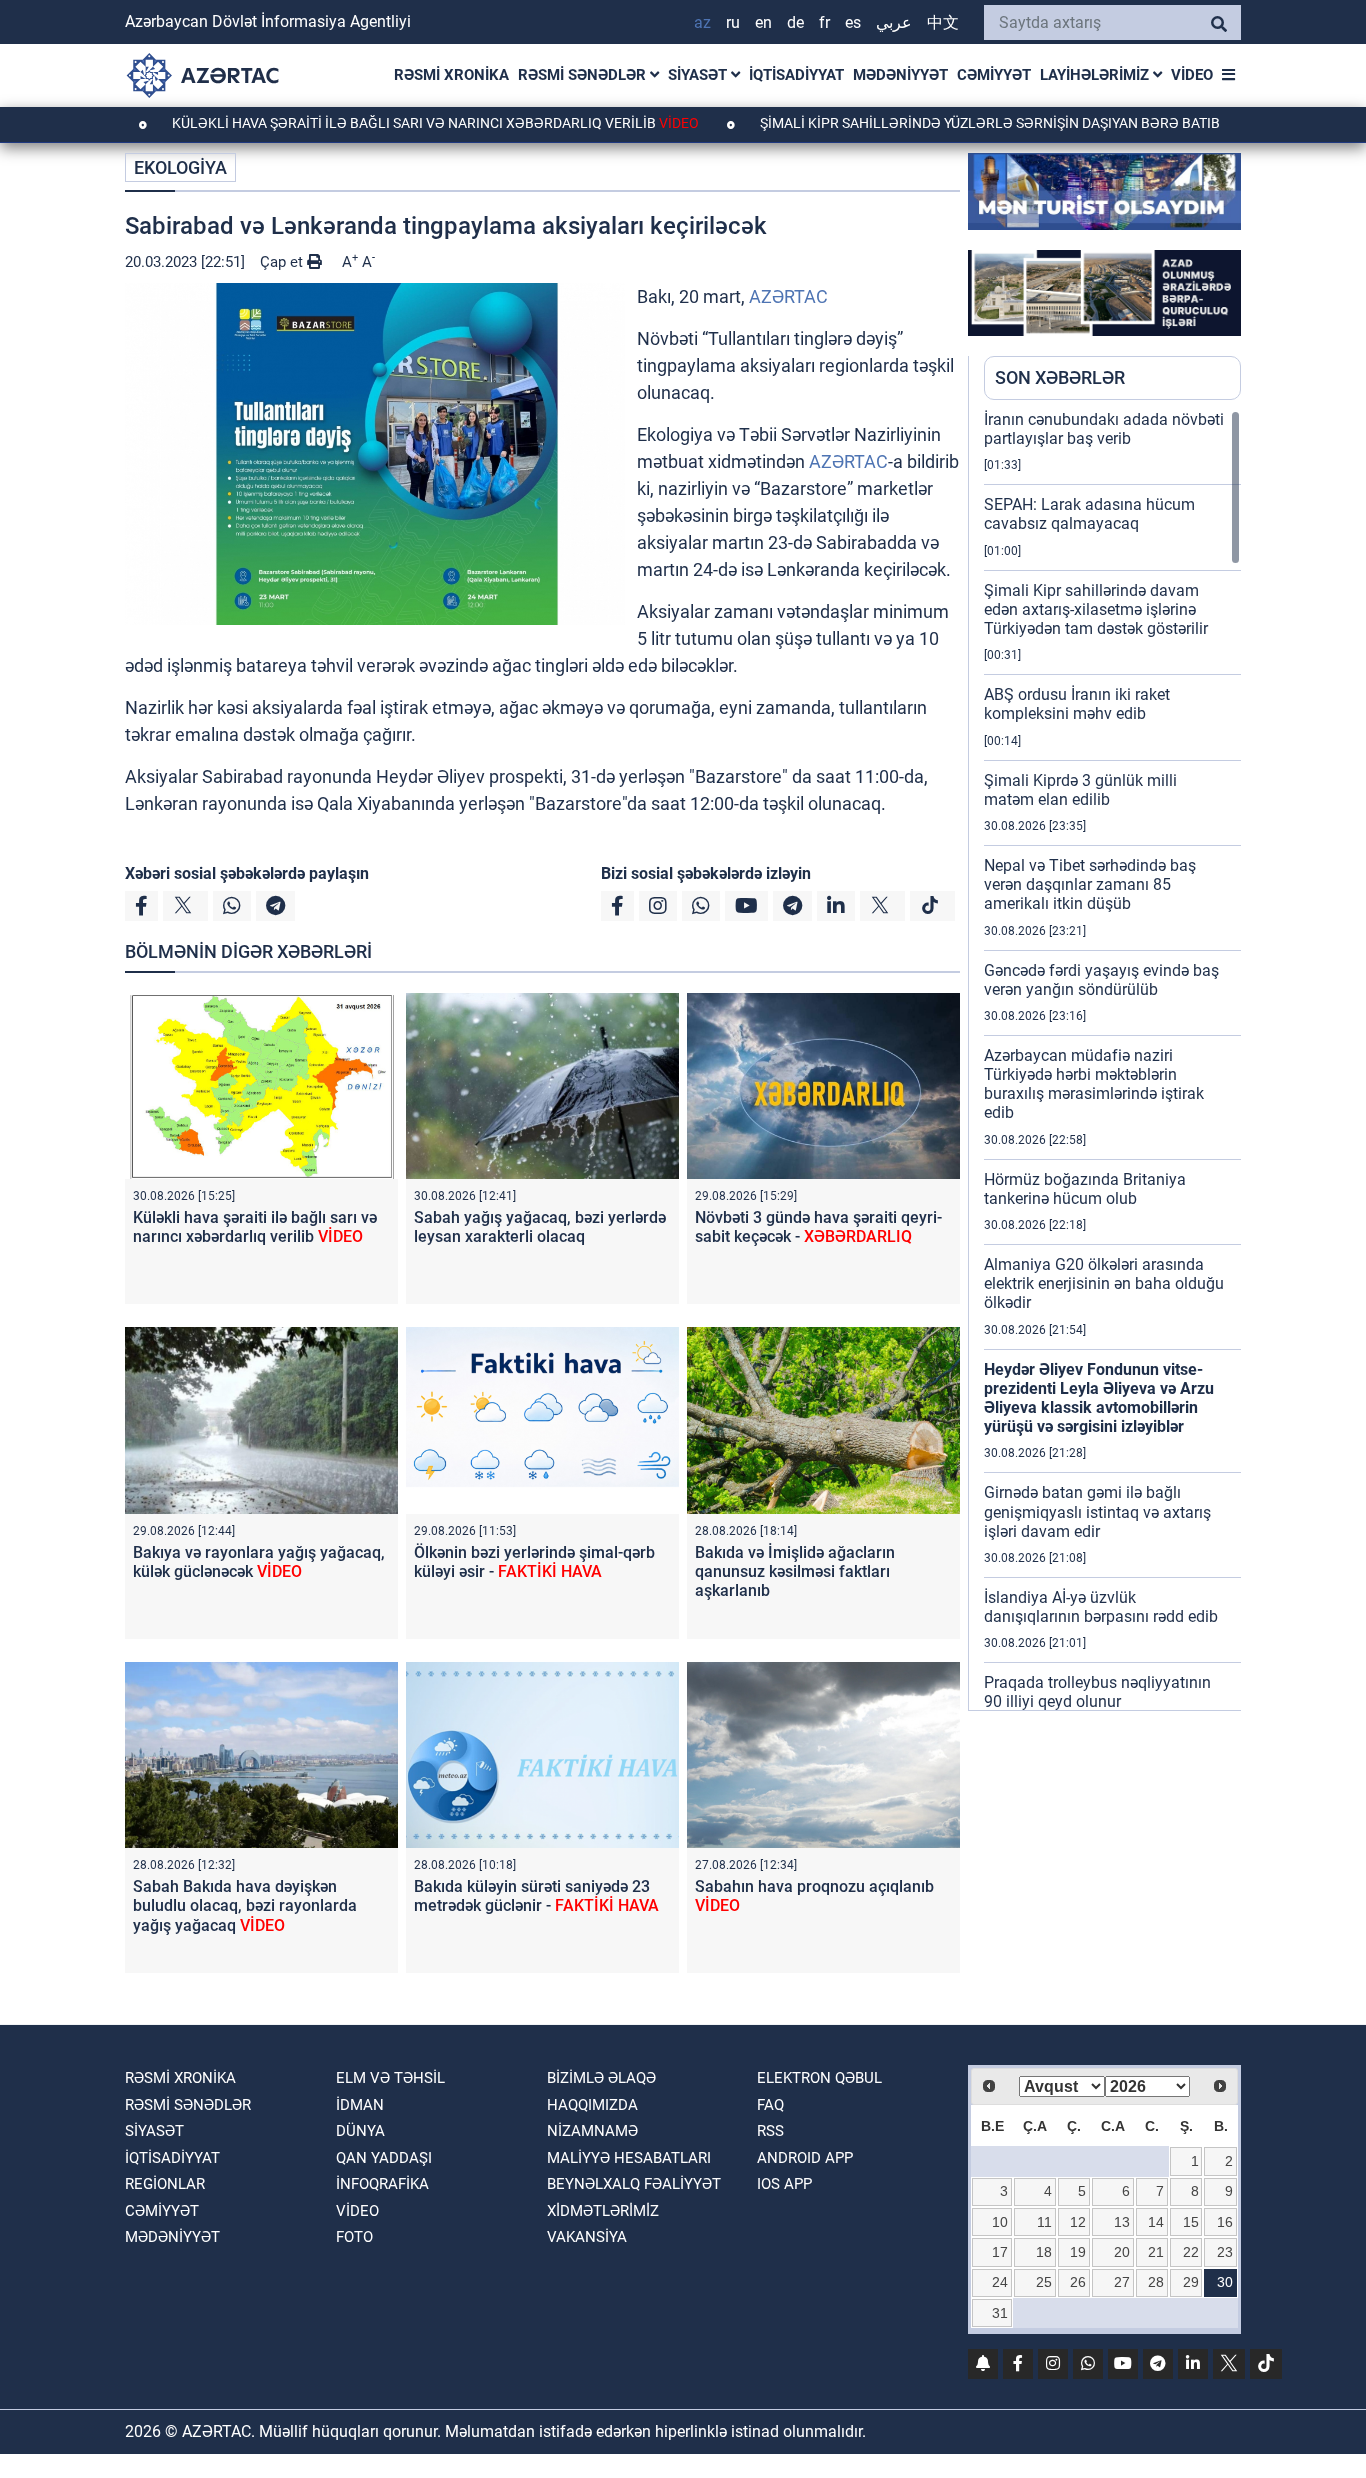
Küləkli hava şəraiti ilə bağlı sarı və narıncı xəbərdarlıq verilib (358, 123)
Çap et (283, 262)
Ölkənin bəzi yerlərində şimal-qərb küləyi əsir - (534, 1562)
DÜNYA (360, 2131)
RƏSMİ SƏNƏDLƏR (584, 75)
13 (1122, 2222)
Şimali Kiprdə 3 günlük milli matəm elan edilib (1080, 790)
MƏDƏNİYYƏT (900, 75)
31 (1000, 2313)
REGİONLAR (165, 2184)
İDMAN (360, 2105)
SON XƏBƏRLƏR (1060, 377)
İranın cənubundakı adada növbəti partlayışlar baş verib (1104, 429)
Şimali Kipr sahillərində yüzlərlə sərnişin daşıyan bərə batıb (914, 123)
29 (1191, 2282)
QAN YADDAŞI (384, 2158)
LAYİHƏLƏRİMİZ (1096, 75)
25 (1044, 2282)
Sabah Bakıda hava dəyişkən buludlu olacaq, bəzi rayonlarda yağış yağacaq (245, 1905)
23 (1225, 2252)
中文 (943, 22)
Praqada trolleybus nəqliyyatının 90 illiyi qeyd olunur (1097, 1692)
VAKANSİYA (587, 2237)
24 (1000, 2282)
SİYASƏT (699, 75)
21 (1156, 2252)
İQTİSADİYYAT (796, 75)
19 (1078, 2252)
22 (1191, 2252)
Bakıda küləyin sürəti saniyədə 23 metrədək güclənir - (536, 1896)
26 (1078, 2282)
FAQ (770, 2105)
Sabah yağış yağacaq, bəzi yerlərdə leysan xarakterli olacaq (540, 1227)
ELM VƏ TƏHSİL (390, 2078)
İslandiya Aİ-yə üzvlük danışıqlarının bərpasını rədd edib (1101, 1607)
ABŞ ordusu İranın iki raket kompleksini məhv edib (1077, 704)
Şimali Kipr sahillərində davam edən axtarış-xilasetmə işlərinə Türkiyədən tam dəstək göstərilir (1096, 609)
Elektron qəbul (819, 2078)
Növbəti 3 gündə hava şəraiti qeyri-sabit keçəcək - (818, 1227)
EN (763, 22)
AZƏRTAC (788, 296)
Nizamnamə (592, 2131)
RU (733, 22)
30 (1225, 2282)
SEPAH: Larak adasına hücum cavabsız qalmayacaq (1089, 514)
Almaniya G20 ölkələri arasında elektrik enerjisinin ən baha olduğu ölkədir (1104, 1283)
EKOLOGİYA (180, 167)
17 (1000, 2252)
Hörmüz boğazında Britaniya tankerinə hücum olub (1085, 1189)
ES (853, 22)
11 (1044, 2222)
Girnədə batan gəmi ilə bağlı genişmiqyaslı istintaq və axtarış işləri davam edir (1097, 1511)
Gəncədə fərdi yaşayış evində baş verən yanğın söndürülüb (1101, 980)
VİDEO (1192, 75)
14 (1156, 2222)
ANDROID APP (805, 2158)
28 (1156, 2282)
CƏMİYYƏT (994, 75)
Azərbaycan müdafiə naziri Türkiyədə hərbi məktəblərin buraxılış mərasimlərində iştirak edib (1094, 1084)
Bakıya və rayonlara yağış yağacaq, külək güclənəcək (259, 1562)
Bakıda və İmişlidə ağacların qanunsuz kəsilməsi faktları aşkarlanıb (795, 1571)
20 (1122, 2252)
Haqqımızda (592, 2105)
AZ (702, 22)
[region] (1112, 1060)
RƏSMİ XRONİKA (451, 75)
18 (1044, 2252)
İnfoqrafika (382, 2184)
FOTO (354, 2237)
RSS (770, 2131)
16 (1225, 2222)
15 (1191, 2222)
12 (1078, 2222)
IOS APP (784, 2184)
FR (824, 22)
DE (795, 22)
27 (1122, 2282)
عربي (894, 22)
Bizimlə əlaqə (601, 2078)
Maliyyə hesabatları (629, 2158)
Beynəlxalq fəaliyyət (634, 2184)
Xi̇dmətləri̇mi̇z (603, 2211)
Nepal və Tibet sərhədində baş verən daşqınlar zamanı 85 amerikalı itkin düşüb (1090, 884)
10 (1000, 2222)
